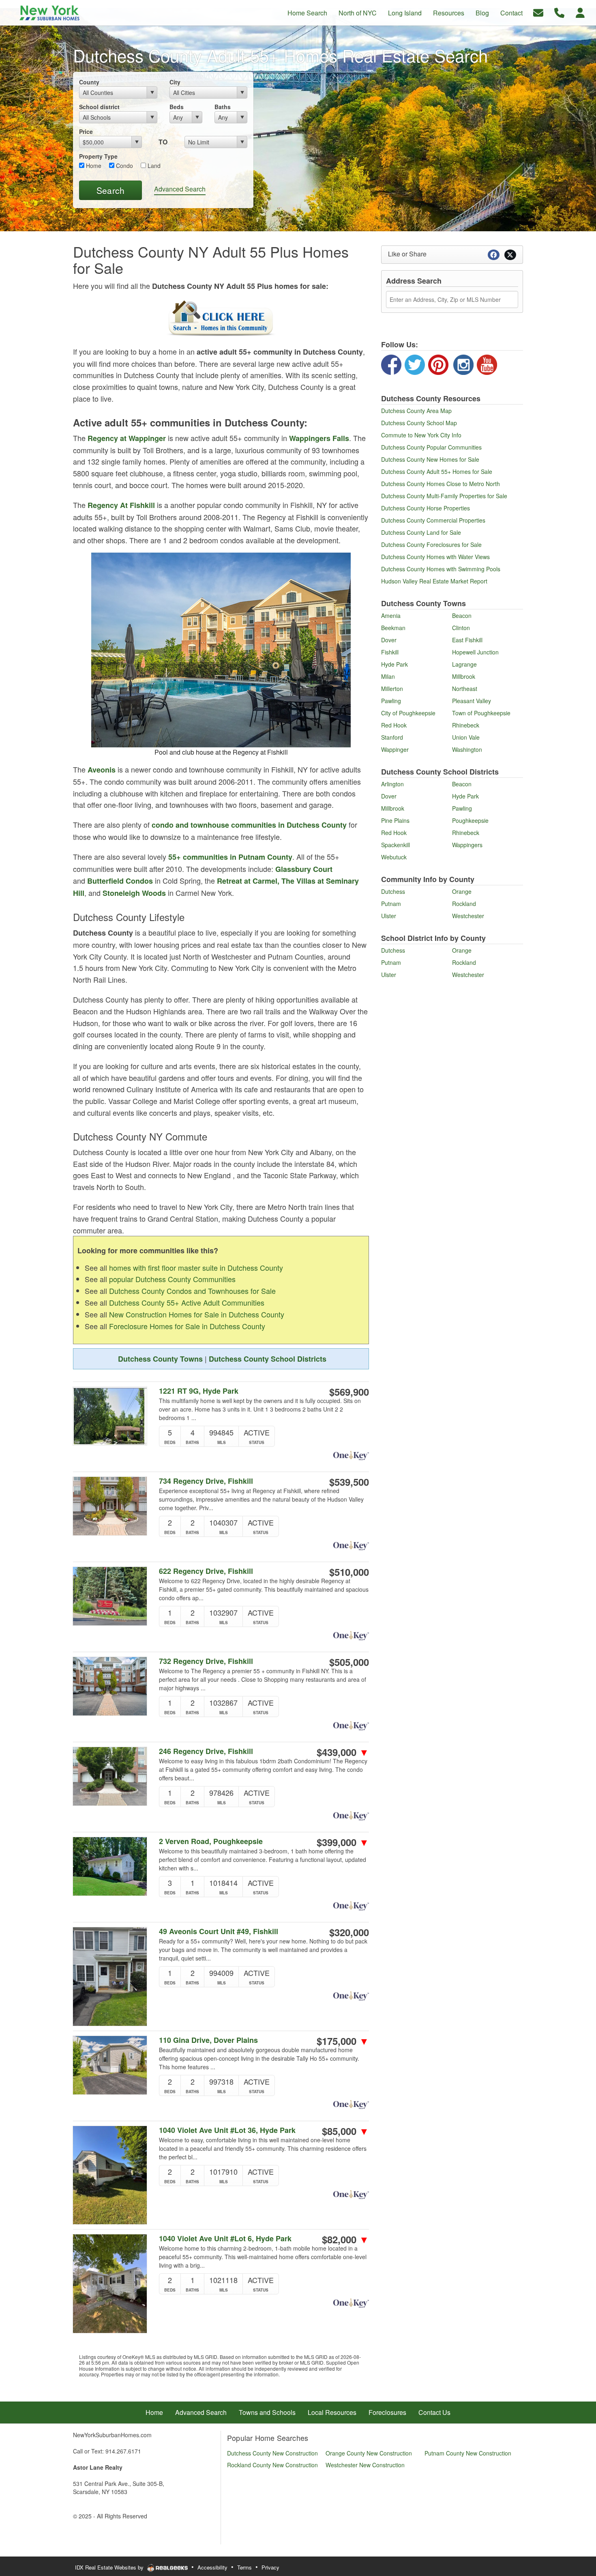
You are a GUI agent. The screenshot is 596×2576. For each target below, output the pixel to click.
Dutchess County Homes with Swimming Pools (441, 569)
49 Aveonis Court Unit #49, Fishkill (219, 1931)
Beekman (393, 628)
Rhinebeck (466, 725)
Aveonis (102, 770)
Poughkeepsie (470, 820)
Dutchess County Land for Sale (421, 532)
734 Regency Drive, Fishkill (206, 1481)
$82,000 (345, 2239)
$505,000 (349, 1662)
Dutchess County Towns (160, 1359)
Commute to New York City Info (421, 435)
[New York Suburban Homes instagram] (463, 364)
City (175, 82)
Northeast (465, 689)
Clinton (461, 628)
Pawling (391, 701)
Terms (244, 2567)
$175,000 (343, 2041)
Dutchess (393, 891)
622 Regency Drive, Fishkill (206, 1571)
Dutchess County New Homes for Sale (430, 459)
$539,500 (349, 1482)
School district (99, 107)
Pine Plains (395, 820)
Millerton (392, 689)
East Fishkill (467, 640)
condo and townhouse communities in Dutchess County (249, 825)
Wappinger (395, 749)
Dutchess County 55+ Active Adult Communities (187, 1302)
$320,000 (349, 1932)
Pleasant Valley (472, 701)
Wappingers (467, 845)
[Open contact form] (538, 12)
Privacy (270, 2567)
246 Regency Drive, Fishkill (206, 1751)
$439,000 (343, 1752)
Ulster (389, 916)
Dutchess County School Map (419, 423)
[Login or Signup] (580, 12)
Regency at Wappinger (127, 438)
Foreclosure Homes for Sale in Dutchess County (187, 1326)
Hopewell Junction (475, 652)
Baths (223, 107)
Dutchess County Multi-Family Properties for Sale (444, 496)
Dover (389, 640)
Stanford (392, 737)
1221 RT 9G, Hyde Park (199, 1391)
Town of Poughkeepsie (481, 713)
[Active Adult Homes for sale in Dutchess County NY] (221, 319)
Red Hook (394, 725)
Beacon (462, 615)
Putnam (391, 904)
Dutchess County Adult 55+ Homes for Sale (437, 471)
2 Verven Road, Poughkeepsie (211, 1841)
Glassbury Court (304, 869)
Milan (388, 676)
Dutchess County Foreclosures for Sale (431, 544)
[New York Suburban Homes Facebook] (391, 364)
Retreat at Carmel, (248, 881)
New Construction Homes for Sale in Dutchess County (197, 1314)
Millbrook (464, 676)
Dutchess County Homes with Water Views (435, 557)
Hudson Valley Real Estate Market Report (434, 581)
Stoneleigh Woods (134, 893)
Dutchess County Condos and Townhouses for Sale (192, 1291)
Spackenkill (396, 845)
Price (86, 131)
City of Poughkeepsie (408, 713)
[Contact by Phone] (559, 12)
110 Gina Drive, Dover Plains (208, 2040)
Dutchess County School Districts (268, 1359)
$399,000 (343, 1842)
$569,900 (349, 1392)
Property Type (98, 156)
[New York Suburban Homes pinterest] (438, 364)
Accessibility (212, 2567)
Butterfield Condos (120, 881)
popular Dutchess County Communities (172, 1279)
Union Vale (466, 737)
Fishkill (390, 652)
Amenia (391, 615)
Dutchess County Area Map (416, 411)
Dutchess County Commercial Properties (433, 520)
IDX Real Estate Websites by (110, 2567)
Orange (462, 891)
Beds (177, 107)
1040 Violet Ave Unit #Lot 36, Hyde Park (227, 2130)
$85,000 (345, 2131)
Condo (124, 166)
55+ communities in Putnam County (230, 857)
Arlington (392, 784)
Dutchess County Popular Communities (431, 447)
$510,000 (349, 1572)
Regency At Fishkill (121, 505)
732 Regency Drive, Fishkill (206, 1661)
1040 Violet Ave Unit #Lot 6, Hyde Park (225, 2239)
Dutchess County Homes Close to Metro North (441, 484)
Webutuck (394, 857)
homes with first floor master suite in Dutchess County (196, 1268)
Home (93, 166)
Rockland (464, 904)
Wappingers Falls (319, 438)
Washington (467, 749)
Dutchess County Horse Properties (426, 508)
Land (153, 166)
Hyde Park (394, 664)
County (89, 82)
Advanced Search (180, 189)
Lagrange (464, 664)
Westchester (468, 916)
